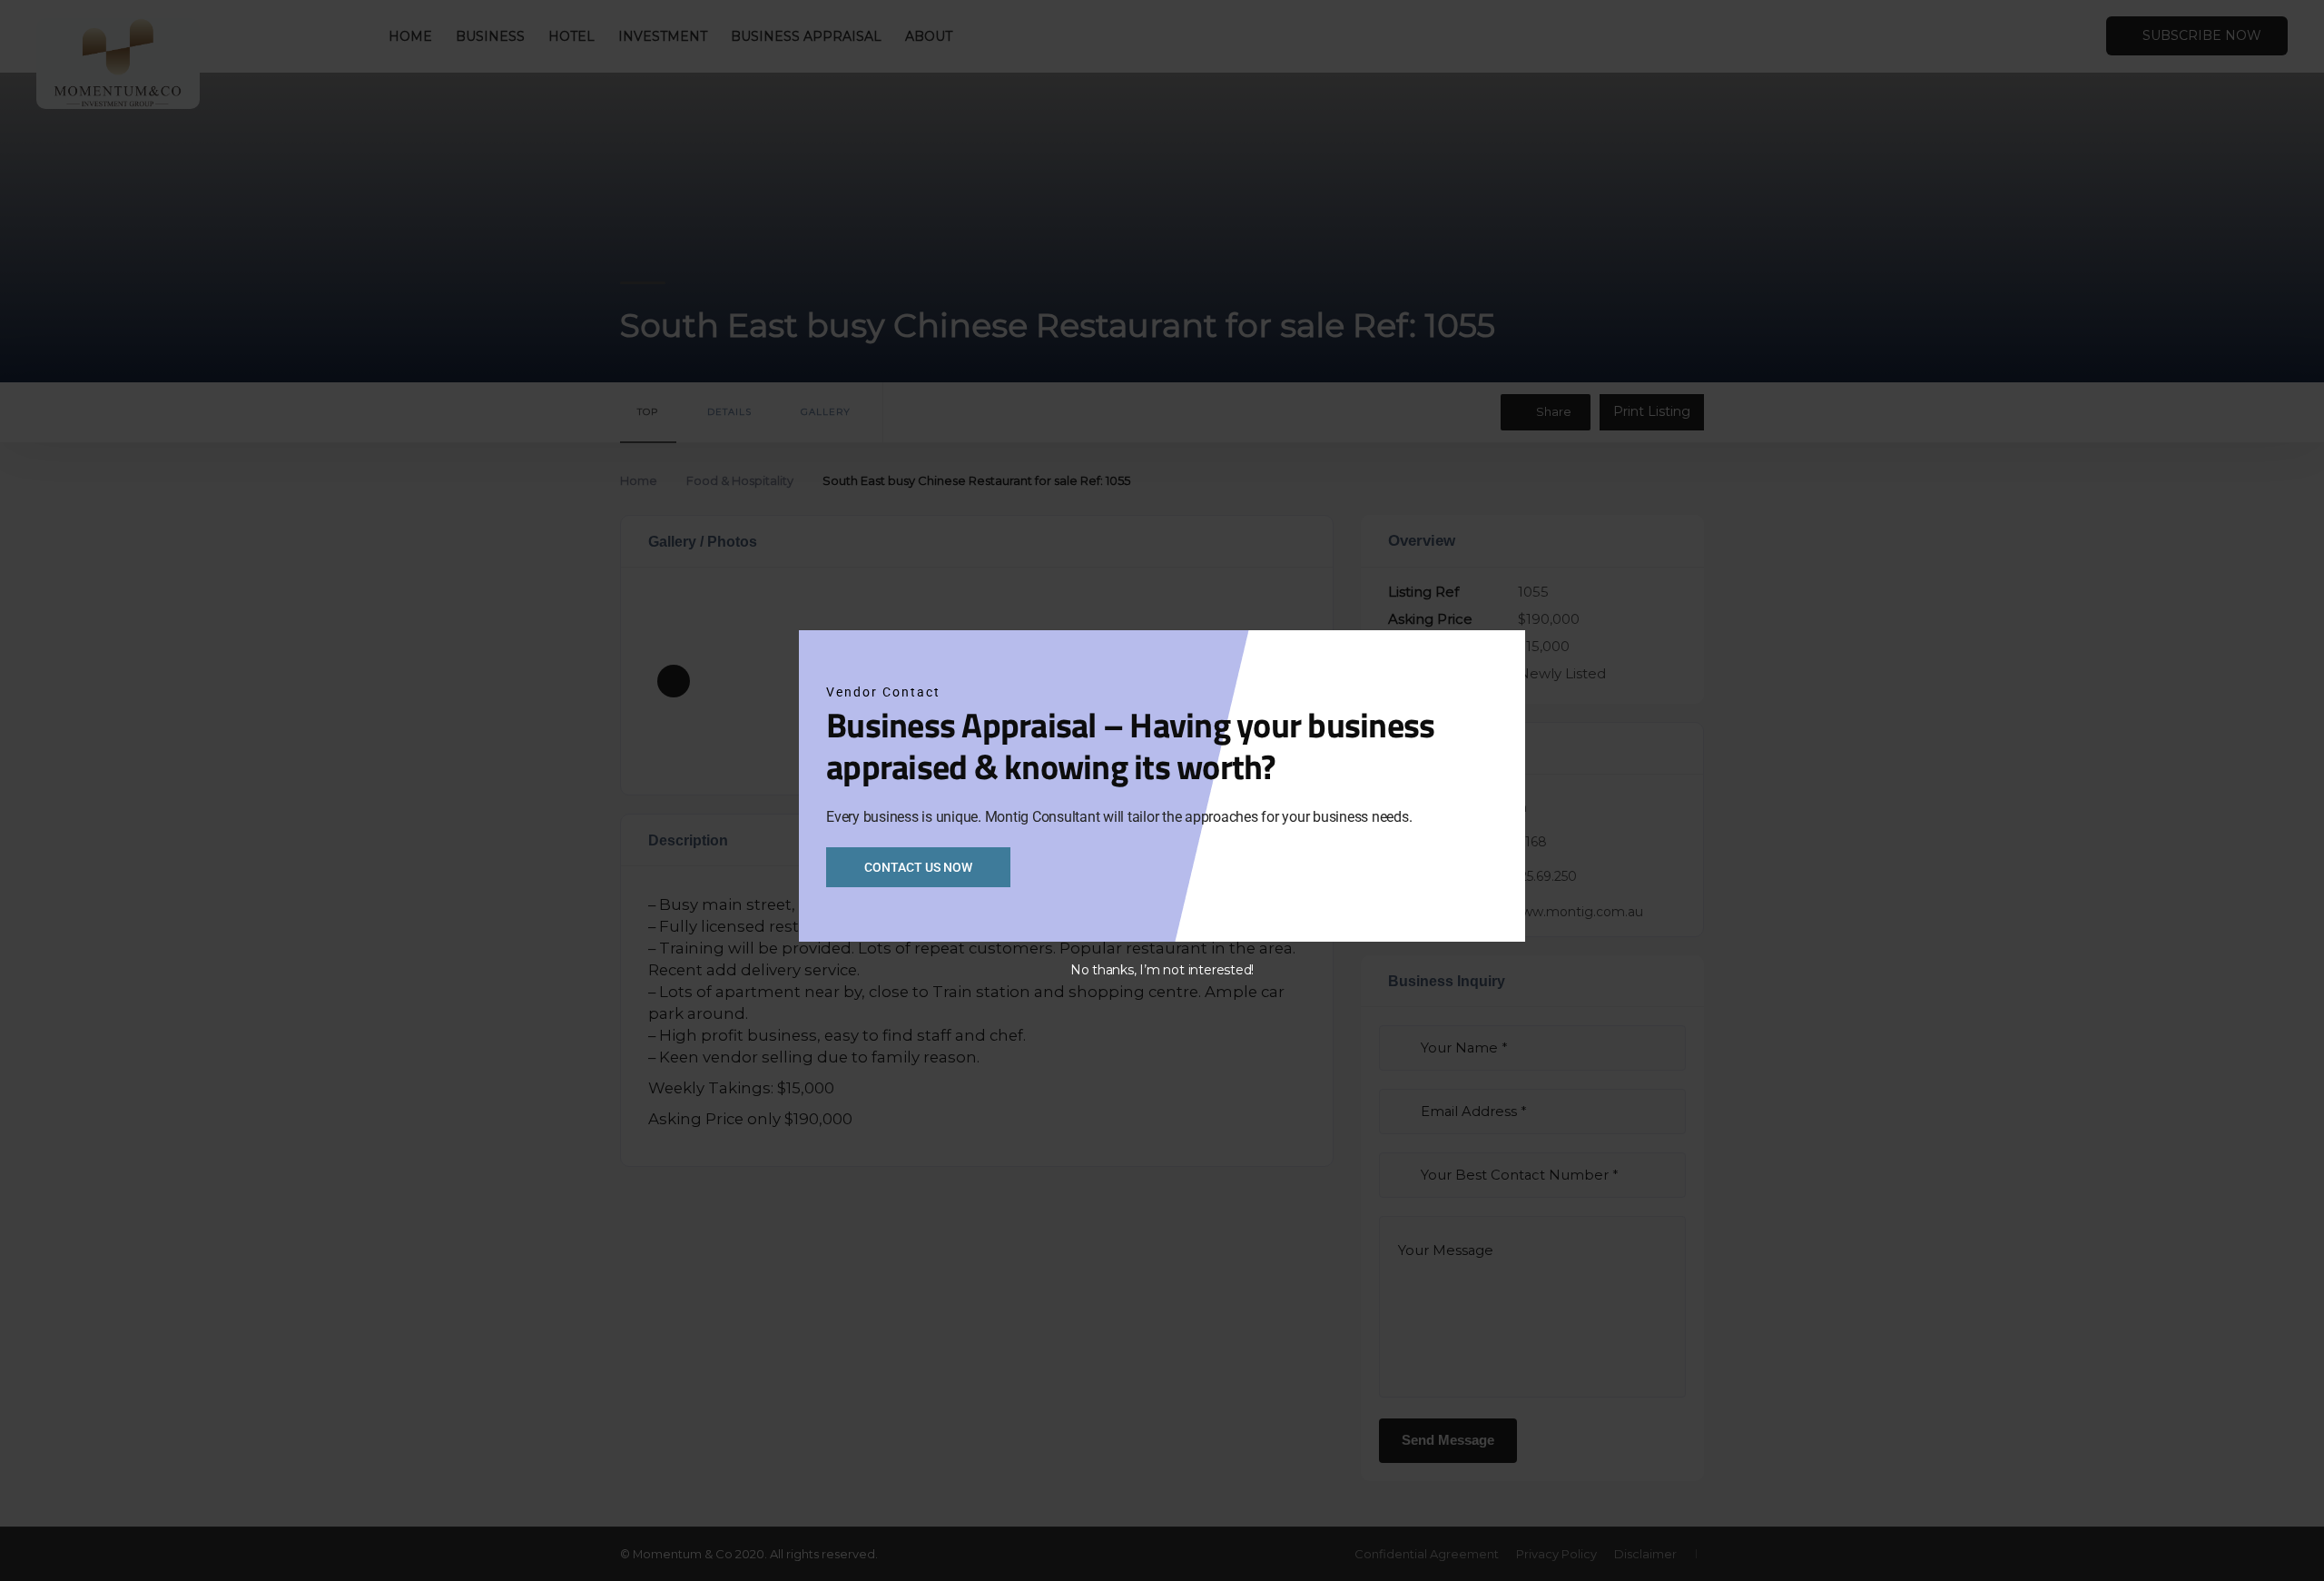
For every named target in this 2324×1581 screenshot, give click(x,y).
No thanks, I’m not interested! (1162, 970)
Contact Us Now (918, 867)
